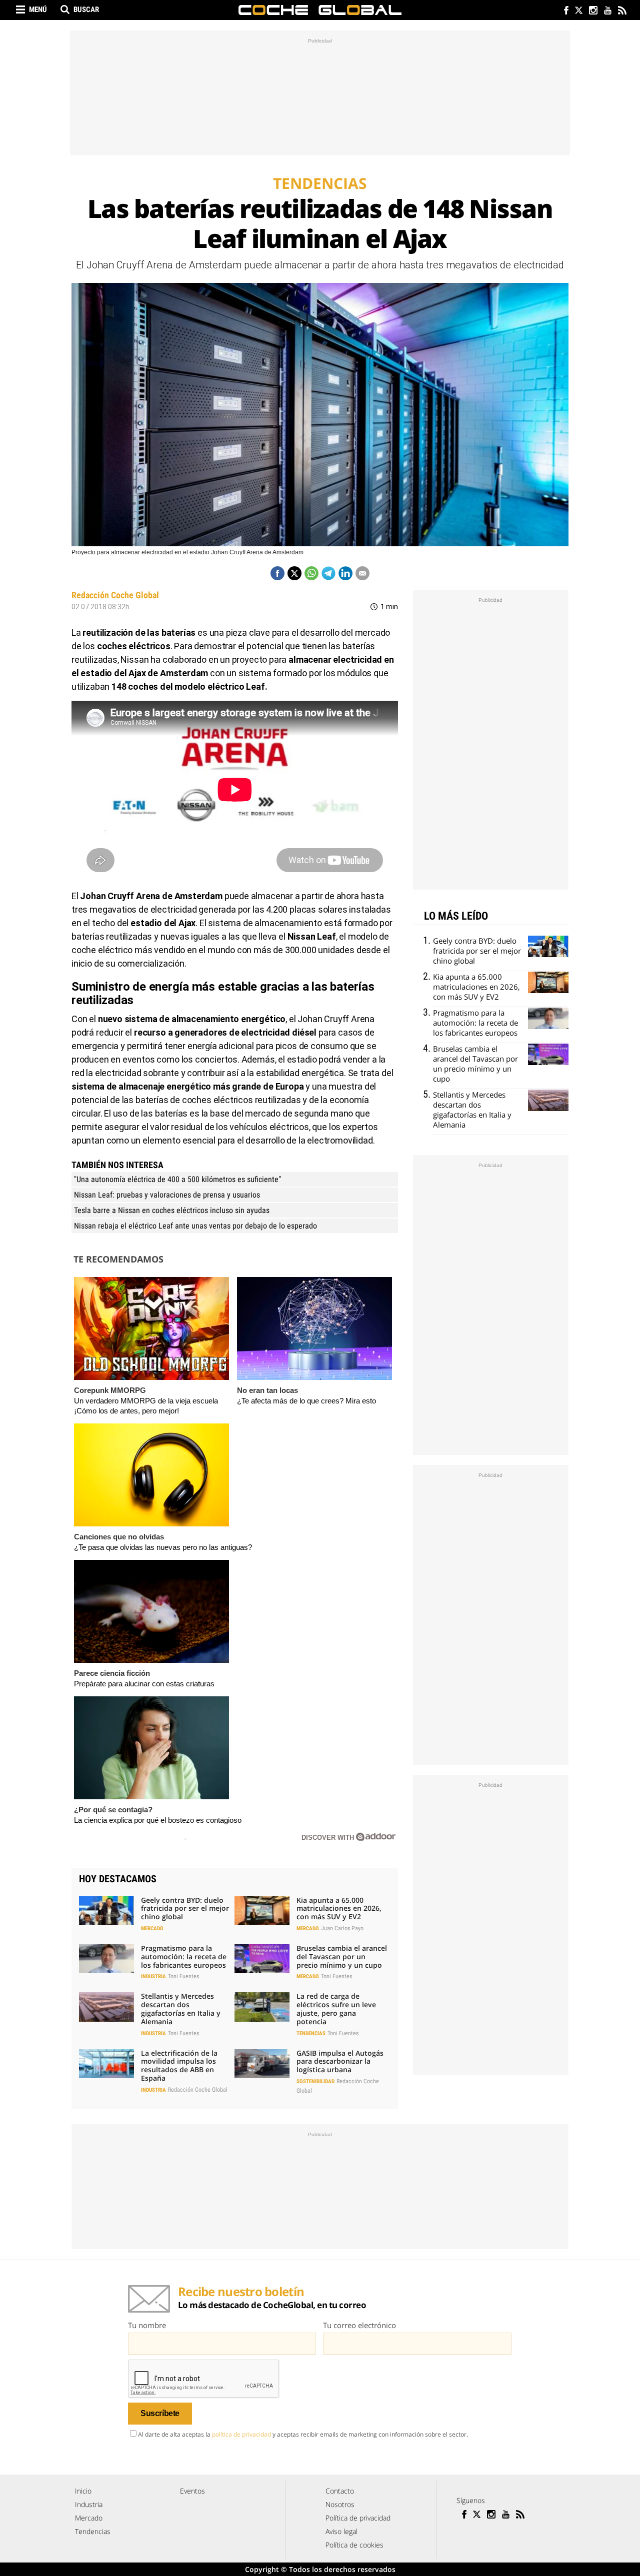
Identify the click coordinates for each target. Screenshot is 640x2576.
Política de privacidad (358, 2518)
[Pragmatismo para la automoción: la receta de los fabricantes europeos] (106, 1959)
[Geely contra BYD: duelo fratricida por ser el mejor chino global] (106, 1911)
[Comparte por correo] (362, 573)
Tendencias (311, 2033)
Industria (153, 1976)
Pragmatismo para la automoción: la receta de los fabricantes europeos (184, 1956)
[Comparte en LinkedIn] (345, 573)
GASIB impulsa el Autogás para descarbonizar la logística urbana (340, 2061)
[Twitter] (578, 11)
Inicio (83, 2491)
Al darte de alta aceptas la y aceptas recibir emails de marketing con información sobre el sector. (303, 2434)
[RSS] (622, 11)
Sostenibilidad (315, 2081)
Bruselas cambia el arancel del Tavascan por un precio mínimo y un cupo (342, 1956)
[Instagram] (593, 11)
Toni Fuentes (183, 1976)
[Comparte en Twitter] (294, 573)
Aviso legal (341, 2531)
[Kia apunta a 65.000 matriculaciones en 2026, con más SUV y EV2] (262, 1911)
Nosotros (340, 2504)
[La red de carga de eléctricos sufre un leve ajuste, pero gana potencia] (262, 2007)
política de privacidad (241, 2434)
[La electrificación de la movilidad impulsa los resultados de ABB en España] (106, 2064)
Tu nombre (147, 2325)
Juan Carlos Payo (342, 1928)
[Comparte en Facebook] (277, 573)
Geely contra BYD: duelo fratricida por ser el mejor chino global (185, 1909)
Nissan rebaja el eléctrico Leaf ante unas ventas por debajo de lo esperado (195, 1226)
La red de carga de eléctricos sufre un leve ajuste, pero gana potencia (336, 2008)
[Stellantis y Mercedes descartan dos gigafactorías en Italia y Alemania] (106, 2007)
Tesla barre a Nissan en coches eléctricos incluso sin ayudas (172, 1210)
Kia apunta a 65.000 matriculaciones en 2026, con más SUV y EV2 (339, 1909)
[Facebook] (564, 11)
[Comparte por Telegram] (328, 573)
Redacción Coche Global (115, 595)
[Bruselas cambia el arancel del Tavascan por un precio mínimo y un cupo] (262, 1959)
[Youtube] (607, 11)
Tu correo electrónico (359, 2325)
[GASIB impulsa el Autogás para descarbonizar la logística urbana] (262, 2064)
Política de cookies (354, 2545)
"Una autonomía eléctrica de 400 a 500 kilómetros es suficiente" (177, 1179)
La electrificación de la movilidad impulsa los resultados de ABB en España (179, 2065)
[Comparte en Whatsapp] (311, 573)
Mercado (152, 1929)
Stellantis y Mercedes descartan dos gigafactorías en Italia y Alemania (181, 2008)
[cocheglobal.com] (320, 10)
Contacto (340, 2491)
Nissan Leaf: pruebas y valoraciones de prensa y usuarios (167, 1195)
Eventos (192, 2491)
